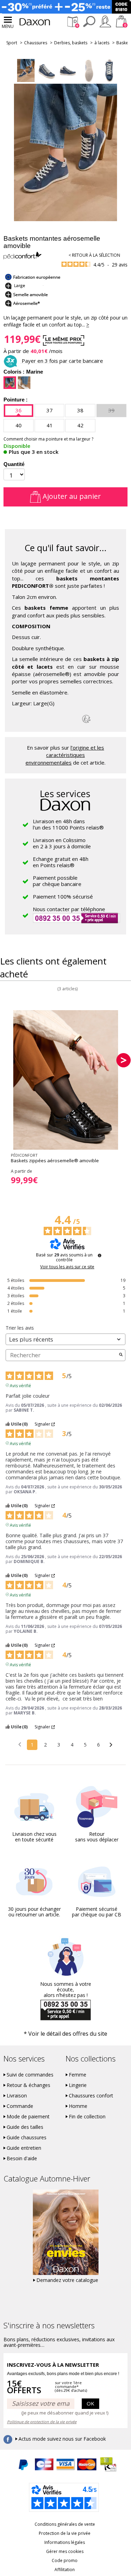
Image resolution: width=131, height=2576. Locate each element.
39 (111, 410)
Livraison (17, 2096)
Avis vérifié (20, 1385)
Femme (78, 2075)
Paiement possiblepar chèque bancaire (57, 881)
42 (80, 425)
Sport (12, 43)
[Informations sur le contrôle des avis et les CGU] (100, 1255)
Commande (20, 2106)
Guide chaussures (27, 2138)
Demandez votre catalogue (67, 2280)
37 (50, 410)
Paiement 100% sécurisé (63, 896)
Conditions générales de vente (65, 2524)
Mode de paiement (28, 2117)
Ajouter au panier (71, 496)
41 (50, 425)
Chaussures (36, 43)
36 (19, 410)
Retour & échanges (28, 2085)
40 (19, 425)
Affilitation (65, 2570)
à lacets (102, 43)
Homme (78, 2106)
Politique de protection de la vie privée (42, 2422)
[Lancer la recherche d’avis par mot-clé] (121, 1355)
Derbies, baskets (71, 43)
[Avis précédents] (20, 1744)
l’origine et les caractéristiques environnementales (65, 755)
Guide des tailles (25, 2127)
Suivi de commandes (30, 2075)
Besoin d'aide (22, 2158)
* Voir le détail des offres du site (65, 2034)
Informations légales (65, 2542)
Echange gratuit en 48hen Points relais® (61, 862)
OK (90, 2403)
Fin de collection (87, 2117)
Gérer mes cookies (65, 2551)
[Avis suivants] (111, 1745)
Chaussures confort (91, 2096)
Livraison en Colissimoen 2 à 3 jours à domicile (62, 843)
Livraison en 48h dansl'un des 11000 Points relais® (68, 824)
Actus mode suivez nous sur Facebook (62, 2439)
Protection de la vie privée (65, 2533)
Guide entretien (24, 2148)
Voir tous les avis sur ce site (67, 1267)
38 (80, 410)
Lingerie (78, 2085)
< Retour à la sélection (94, 255)
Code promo (65, 2560)
